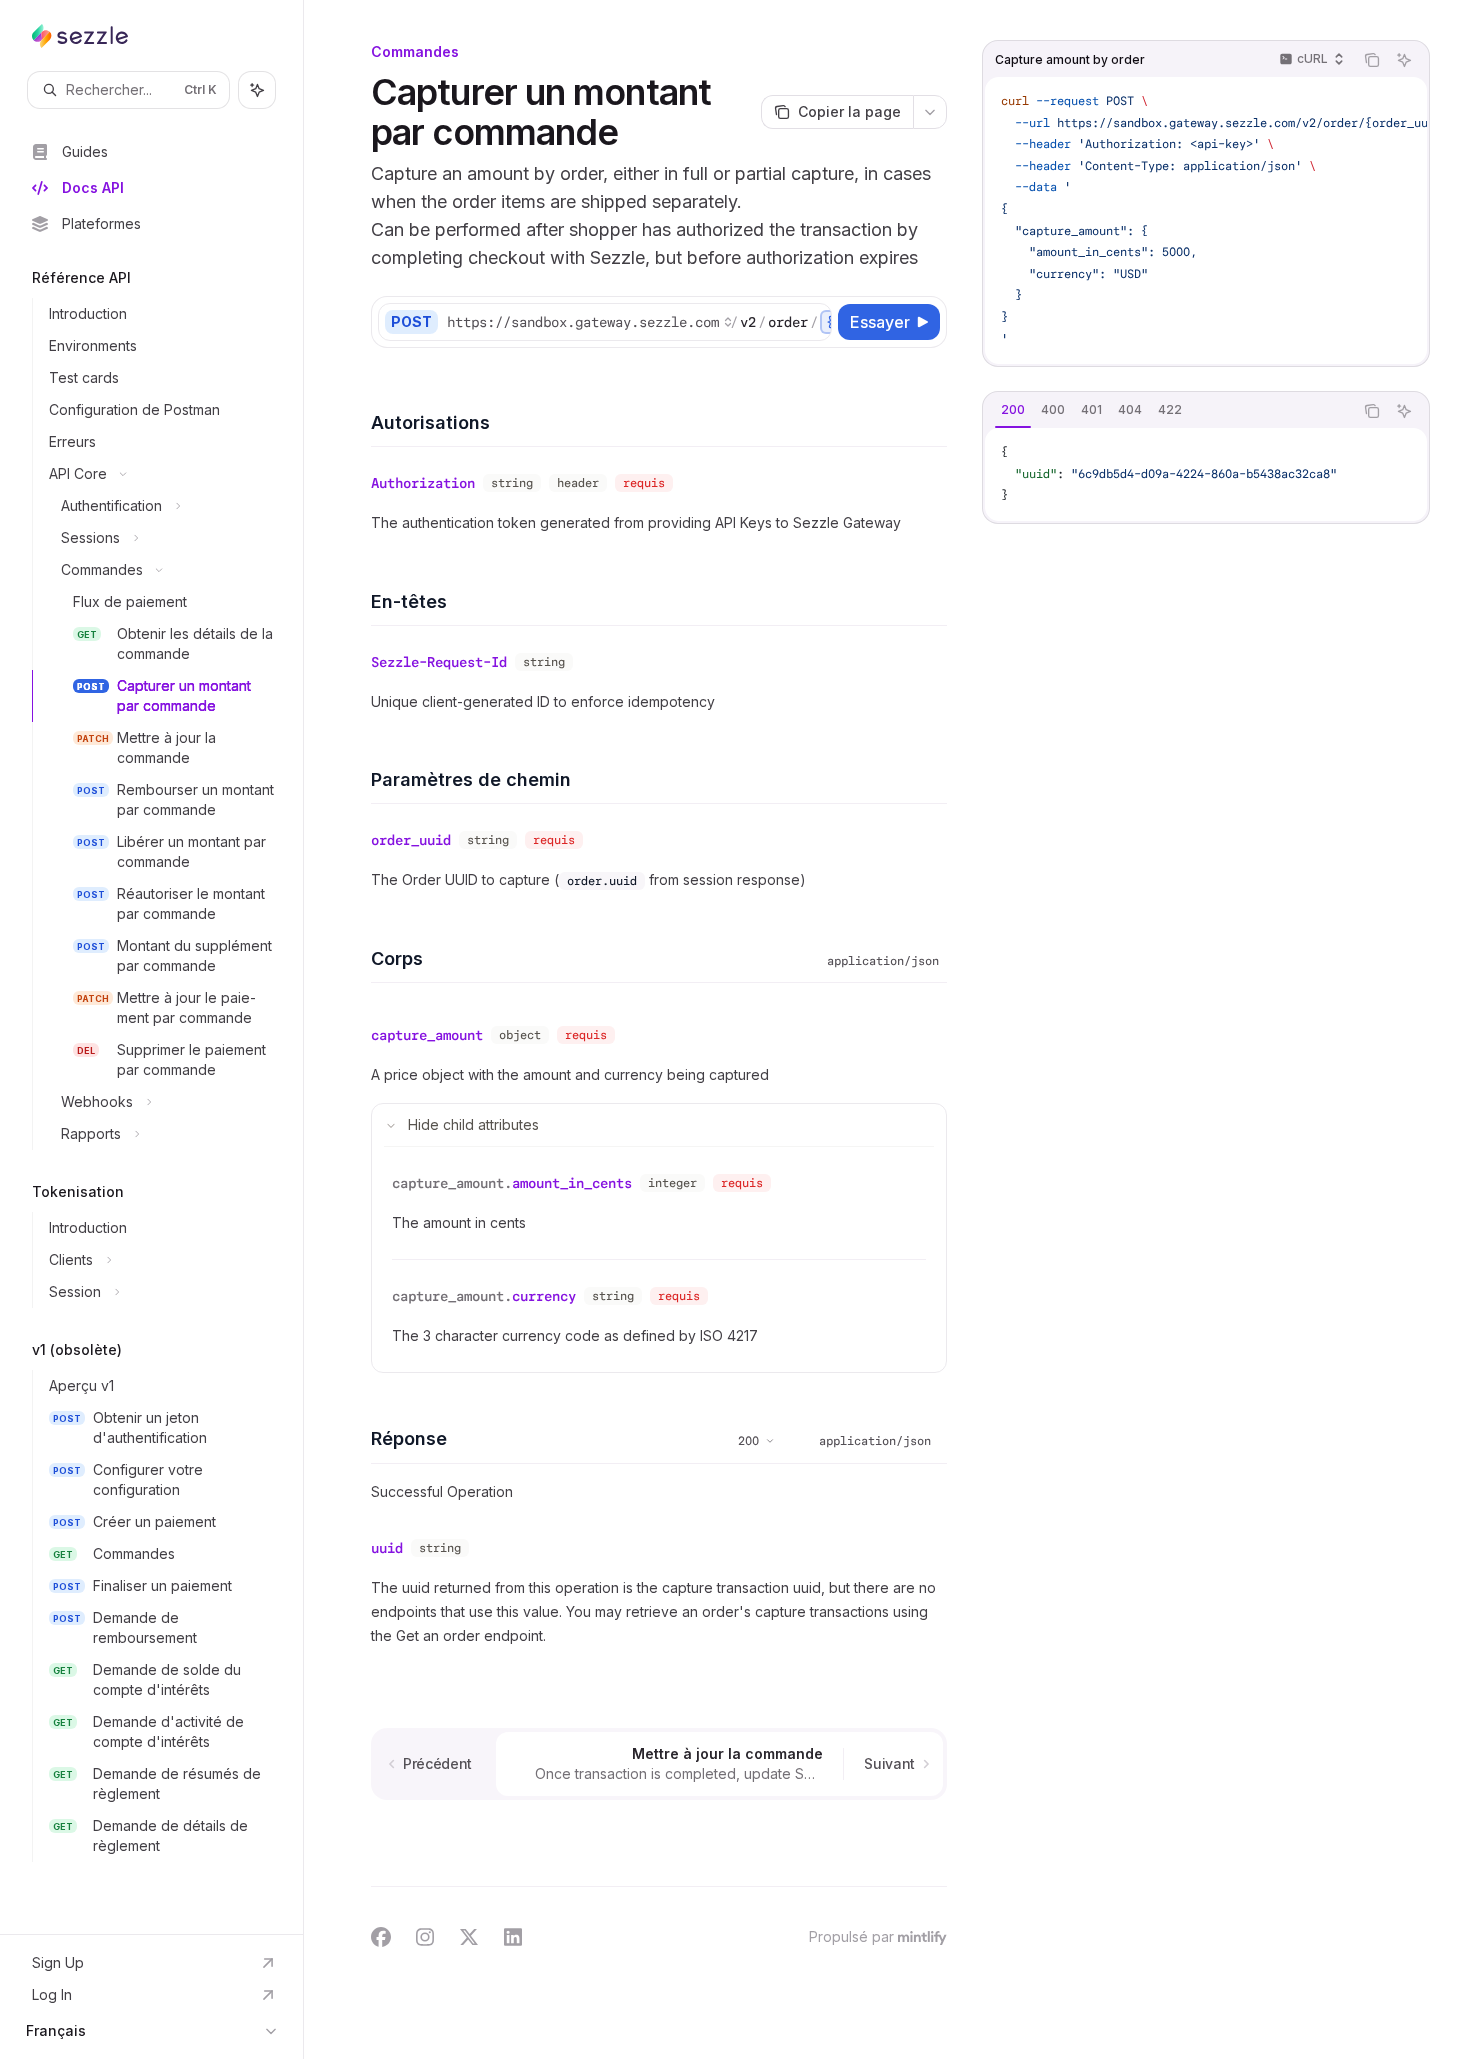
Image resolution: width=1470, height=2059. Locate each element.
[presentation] (638, 322)
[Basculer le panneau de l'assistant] (257, 90)
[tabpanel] (1206, 474)
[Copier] (813, 322)
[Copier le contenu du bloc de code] (1372, 60)
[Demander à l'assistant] (1404, 60)
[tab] (1013, 410)
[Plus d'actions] (930, 112)
